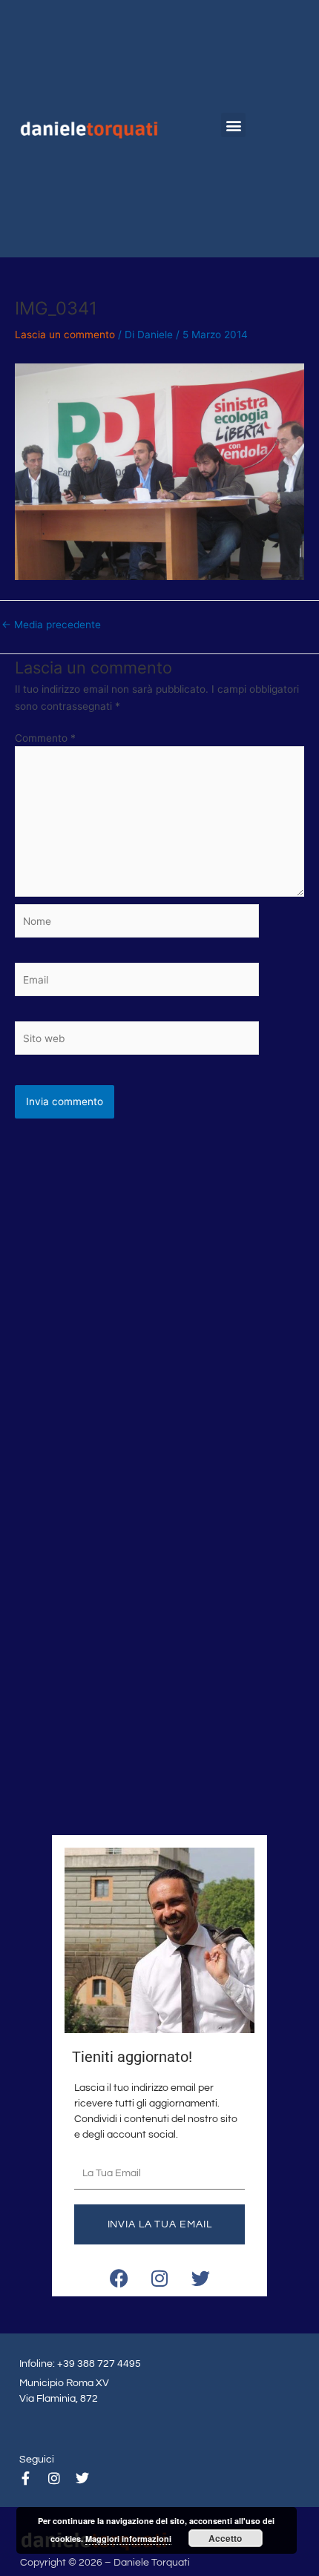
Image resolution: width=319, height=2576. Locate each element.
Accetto (225, 2538)
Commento (45, 738)
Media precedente (51, 625)
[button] (233, 125)
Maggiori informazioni (128, 2539)
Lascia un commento (65, 335)
